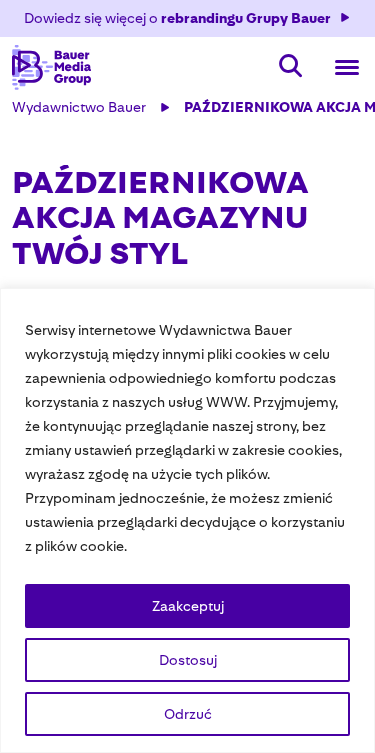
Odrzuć (188, 714)
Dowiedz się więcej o (177, 18)
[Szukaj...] (291, 67)
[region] (187, 520)
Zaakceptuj (188, 606)
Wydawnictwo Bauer (79, 107)
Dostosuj (188, 660)
